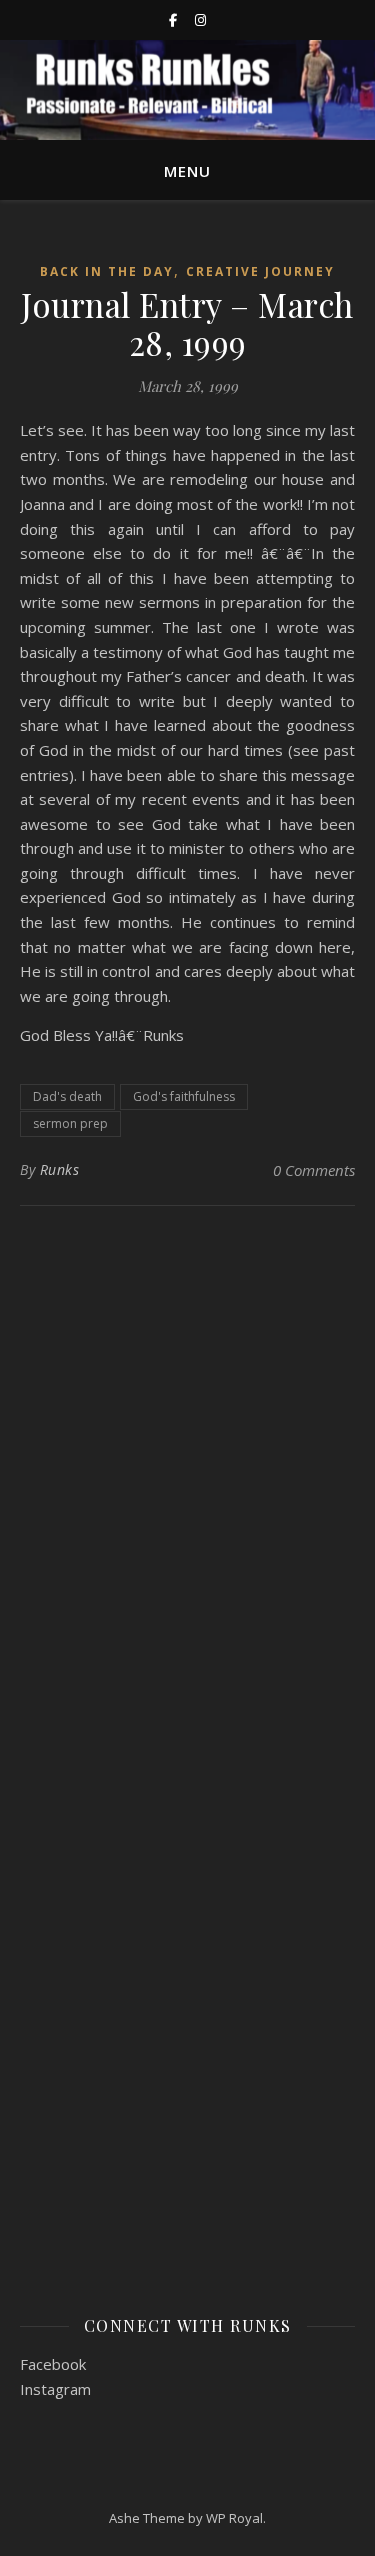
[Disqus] (187, 1486)
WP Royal (234, 2518)
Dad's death (67, 1096)
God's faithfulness (184, 1096)
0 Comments (314, 1170)
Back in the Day (107, 271)
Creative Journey (260, 271)
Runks (60, 1169)
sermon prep (70, 1123)
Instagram (55, 2389)
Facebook (53, 2364)
